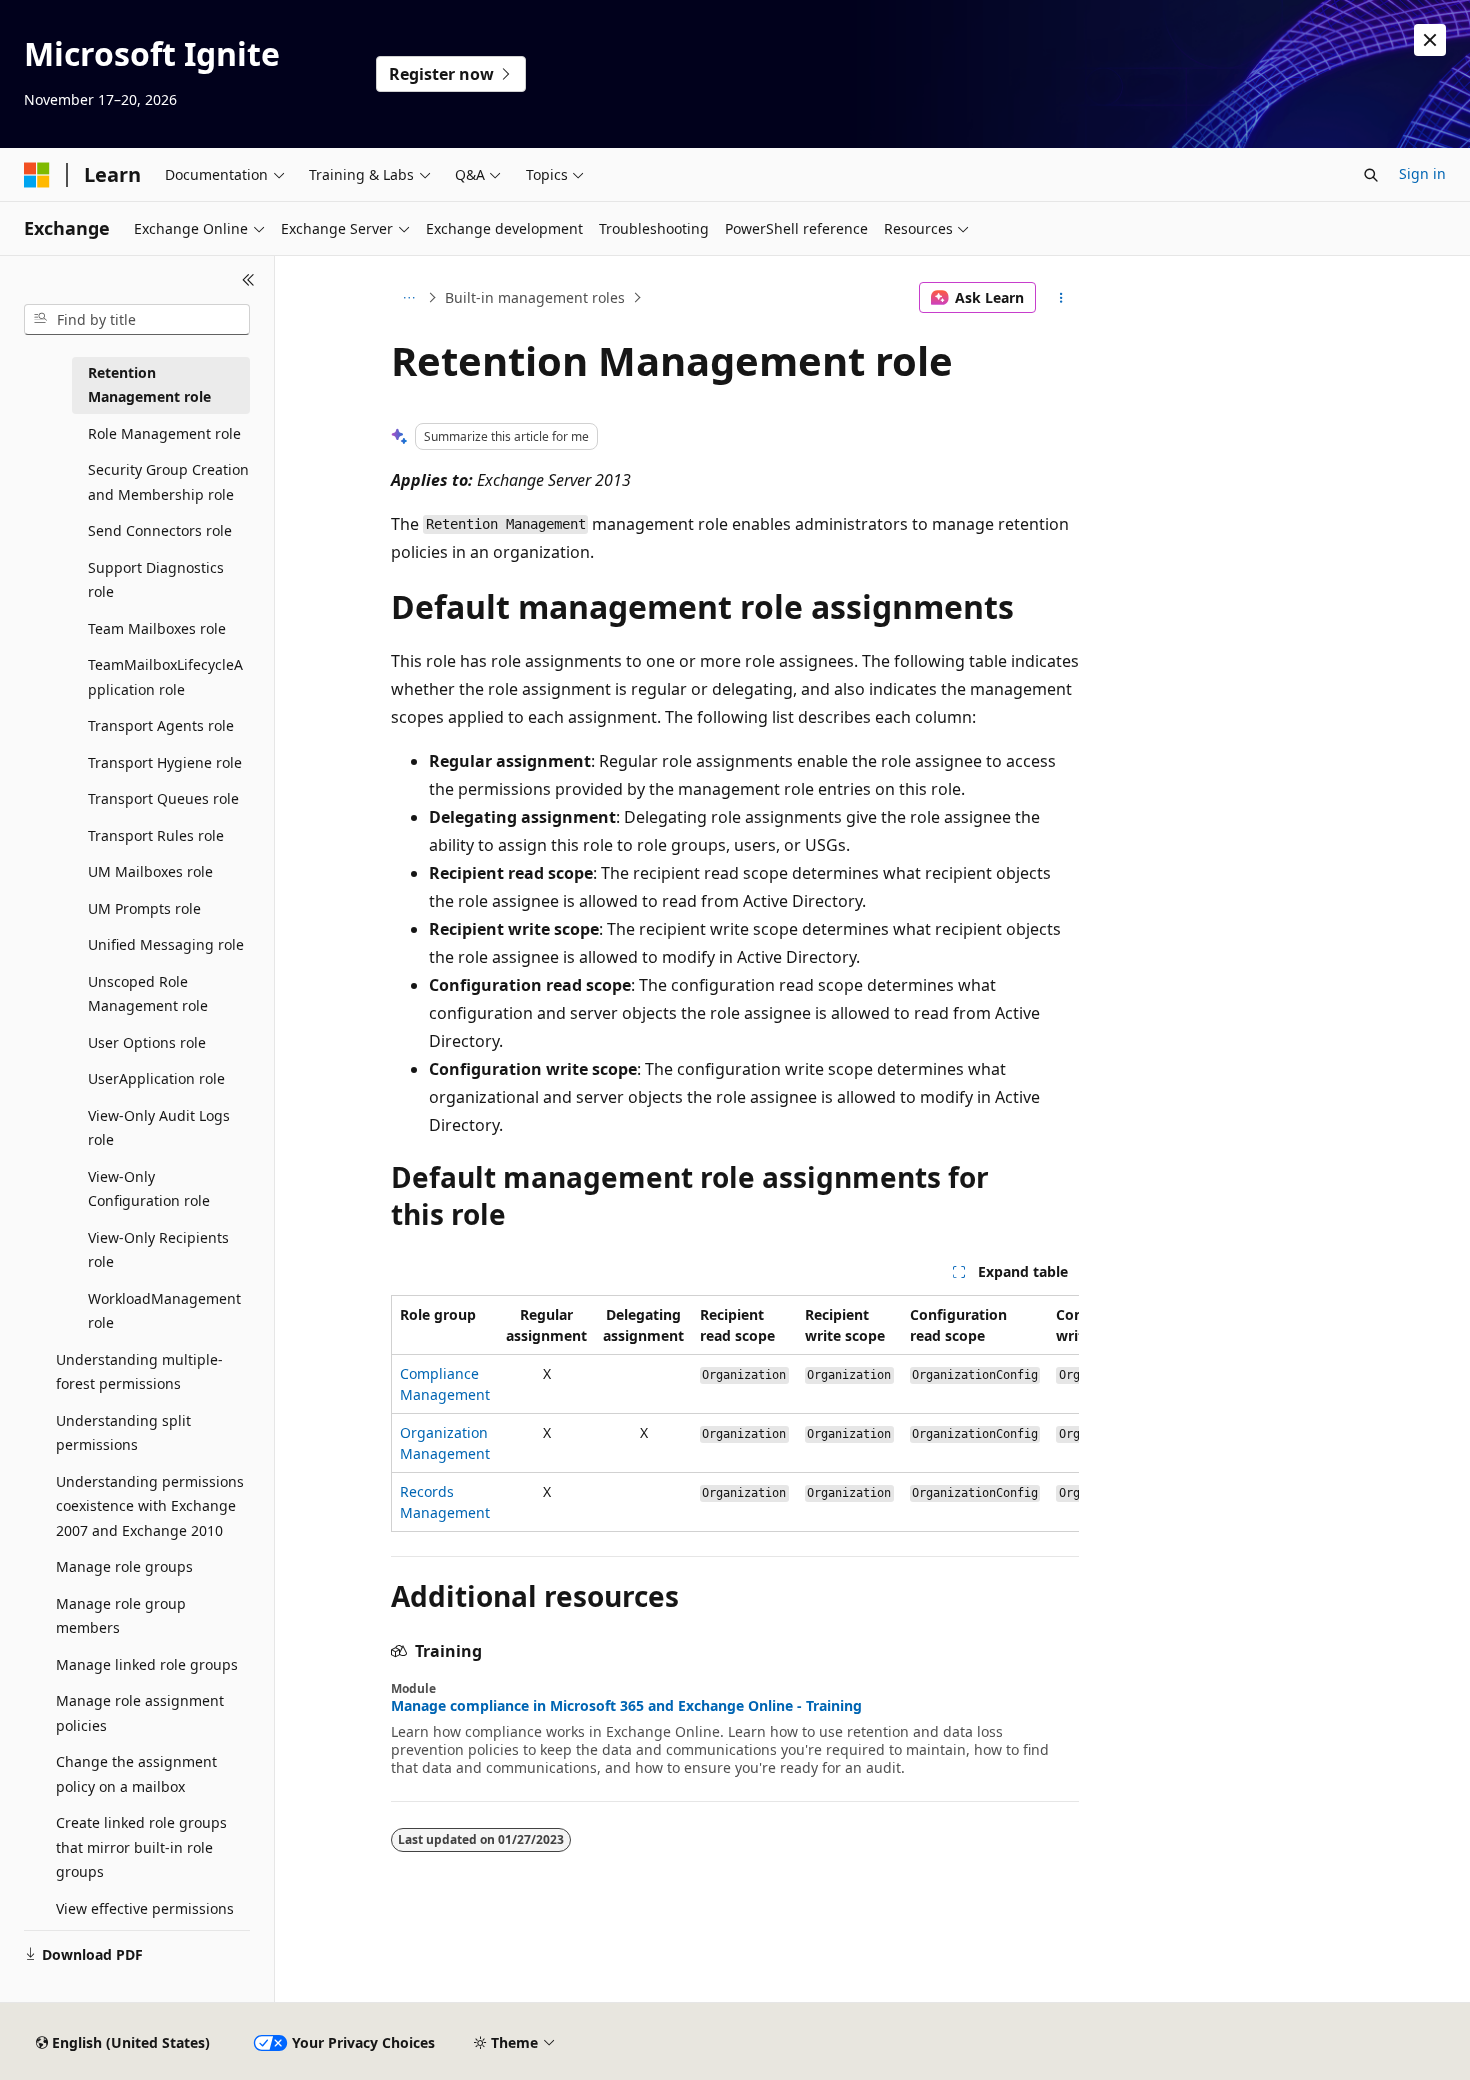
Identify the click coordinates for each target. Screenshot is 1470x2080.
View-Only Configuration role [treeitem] (149, 1189)
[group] (735, 1413)
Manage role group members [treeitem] (121, 1616)
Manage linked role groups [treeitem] (147, 1664)
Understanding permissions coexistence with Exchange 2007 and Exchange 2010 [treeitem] (150, 1506)
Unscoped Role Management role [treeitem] (148, 994)
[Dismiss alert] (1430, 40)
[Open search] (1371, 175)
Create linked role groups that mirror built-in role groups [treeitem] (141, 1847)
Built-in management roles (535, 297)
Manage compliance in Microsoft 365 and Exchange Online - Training (626, 1706)
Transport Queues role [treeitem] (163, 798)
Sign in (1422, 173)
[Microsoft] (37, 175)
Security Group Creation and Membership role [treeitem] (168, 482)
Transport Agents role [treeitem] (161, 725)
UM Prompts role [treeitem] (144, 908)
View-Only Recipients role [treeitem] (158, 1250)
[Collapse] (248, 280)
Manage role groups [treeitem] (124, 1566)
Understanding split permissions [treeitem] (123, 1433)
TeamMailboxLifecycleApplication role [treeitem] (165, 677)
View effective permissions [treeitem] (145, 1908)
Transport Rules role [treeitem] (156, 835)
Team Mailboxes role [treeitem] (157, 628)
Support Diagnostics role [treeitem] (156, 580)
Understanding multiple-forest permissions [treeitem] (139, 1372)
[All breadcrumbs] (408, 298)
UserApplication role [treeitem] (156, 1078)
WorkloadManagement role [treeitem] (164, 1311)
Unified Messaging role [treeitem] (166, 944)
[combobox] (137, 320)
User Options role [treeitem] (147, 1042)
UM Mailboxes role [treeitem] (150, 871)
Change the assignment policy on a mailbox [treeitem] (136, 1774)
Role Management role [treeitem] (164, 433)
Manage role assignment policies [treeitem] (140, 1713)
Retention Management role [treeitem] (149, 385)
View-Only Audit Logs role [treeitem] (159, 1128)
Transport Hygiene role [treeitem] (165, 762)
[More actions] (1061, 298)
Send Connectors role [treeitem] (160, 530)
